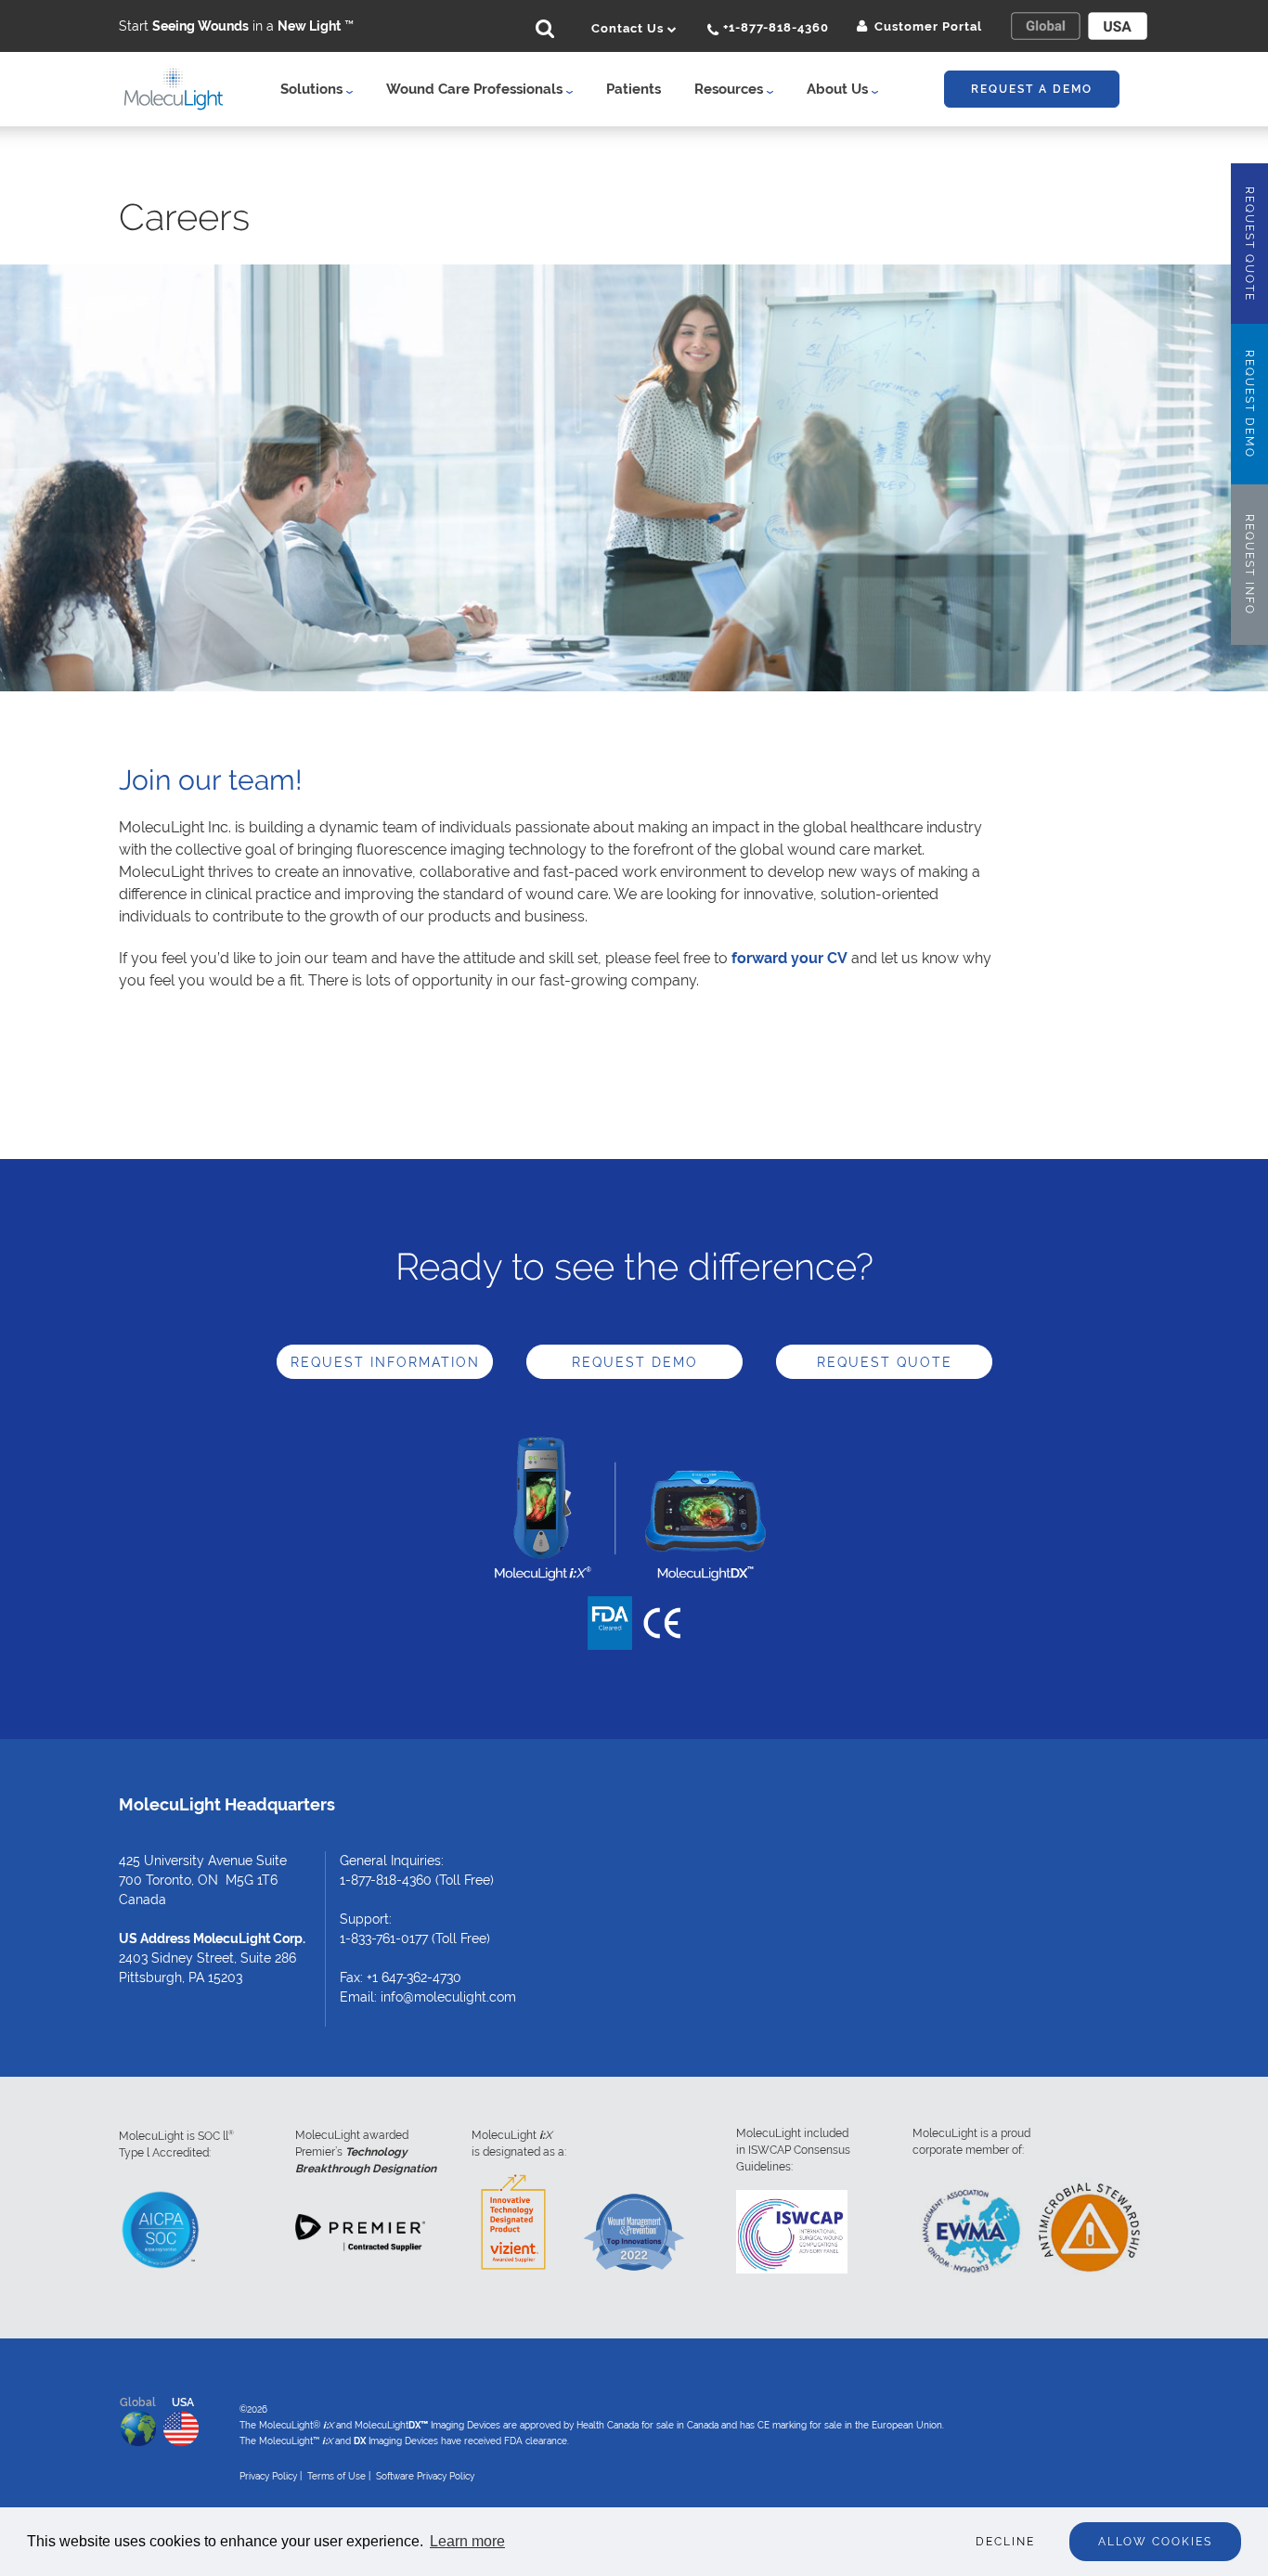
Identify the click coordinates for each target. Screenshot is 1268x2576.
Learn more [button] (467, 2541)
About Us (839, 89)
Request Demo (635, 1362)
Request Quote (885, 1362)
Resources (731, 89)
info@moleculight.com (448, 1997)
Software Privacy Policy (425, 2476)
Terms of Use (336, 2476)
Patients (634, 89)
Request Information (385, 1362)
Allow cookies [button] (1155, 2542)
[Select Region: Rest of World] (1045, 26)
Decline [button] (1005, 2542)
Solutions (313, 89)
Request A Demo (1032, 89)
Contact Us (629, 28)
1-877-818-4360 (386, 1880)
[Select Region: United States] (1118, 26)
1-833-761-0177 (384, 1938)
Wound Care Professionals (476, 89)
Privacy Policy (268, 2476)
